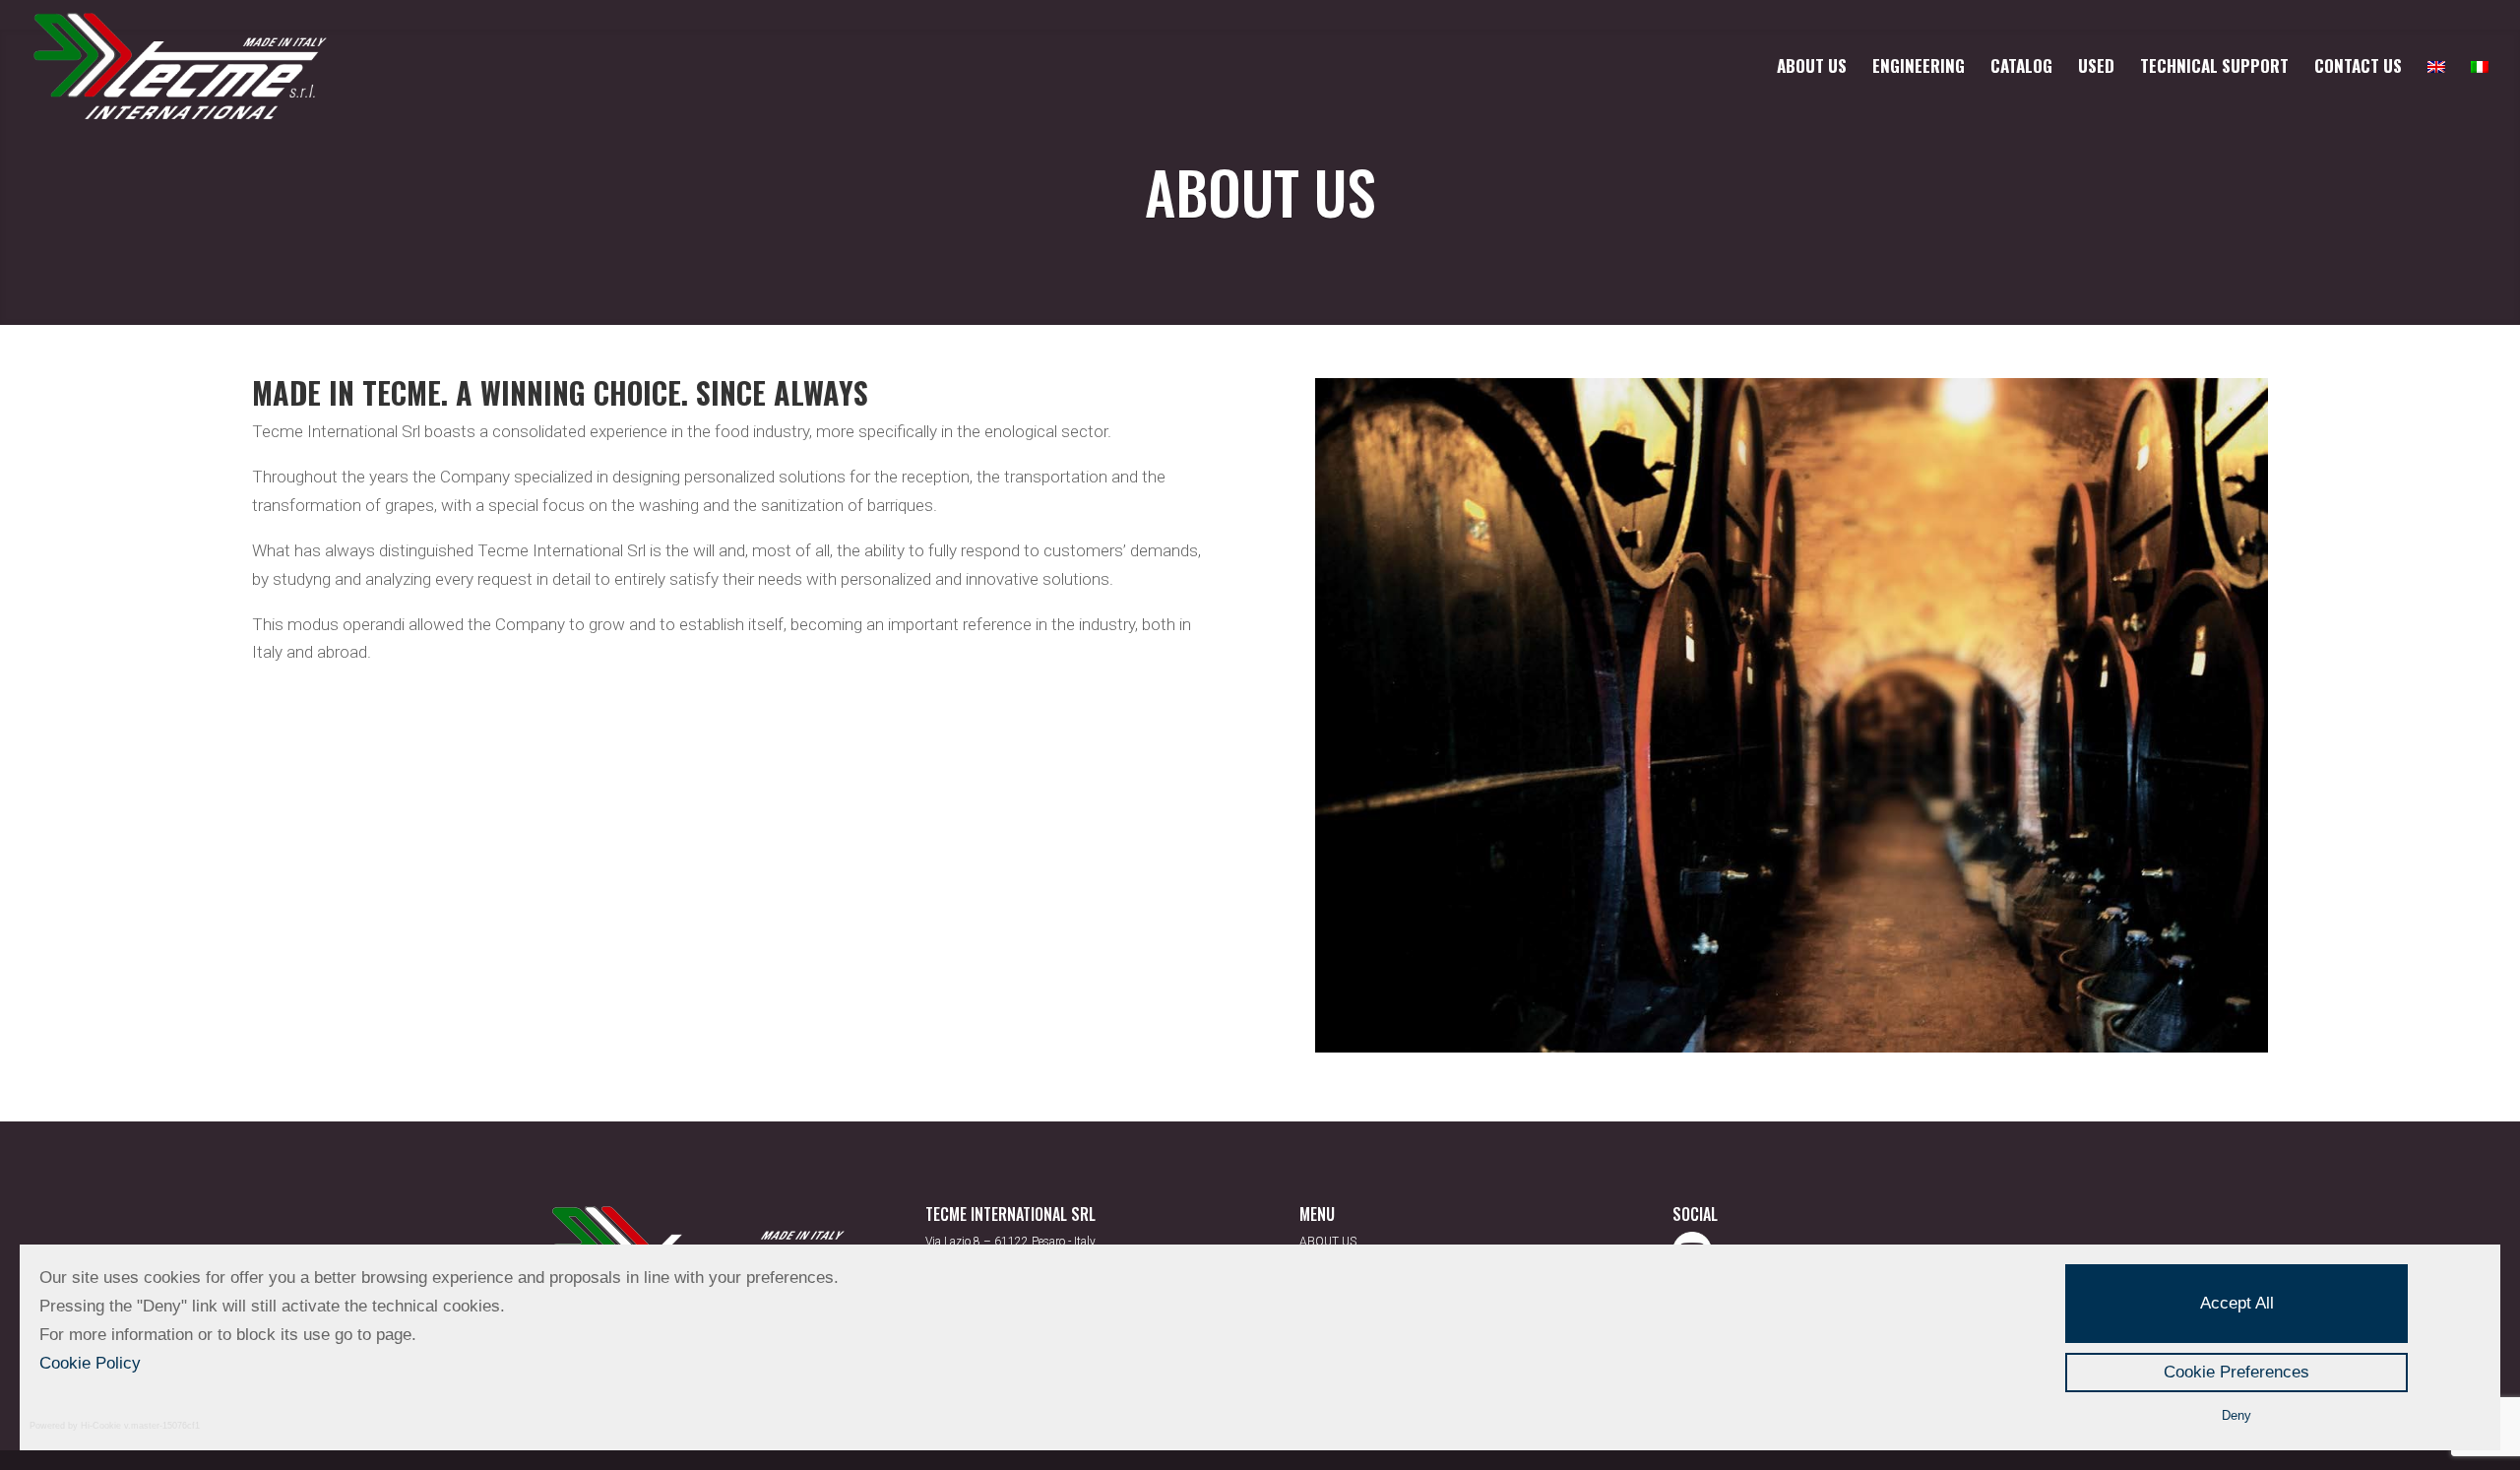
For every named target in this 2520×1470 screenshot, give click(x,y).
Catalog (2021, 68)
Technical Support (2214, 68)
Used (2096, 68)
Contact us (2358, 68)
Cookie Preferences (2236, 1372)
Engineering (1919, 68)
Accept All (2237, 1303)
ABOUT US (1328, 1242)
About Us (1812, 68)
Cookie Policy (90, 1363)
